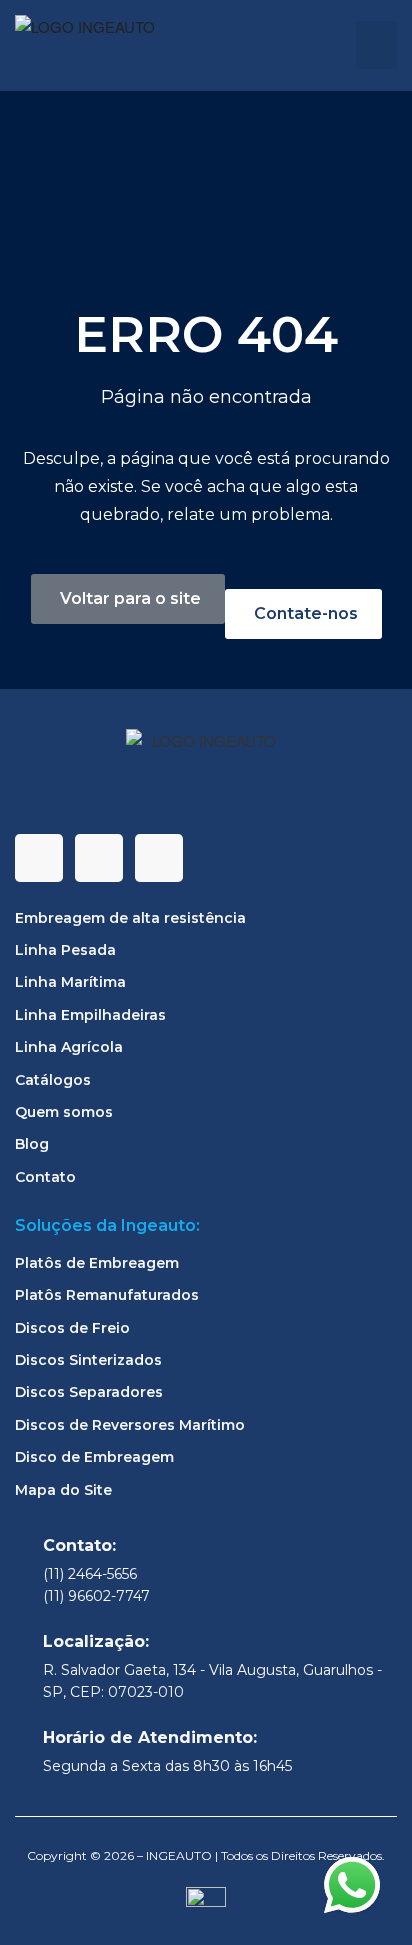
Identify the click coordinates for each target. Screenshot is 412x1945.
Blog (32, 1144)
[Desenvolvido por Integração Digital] (206, 1905)
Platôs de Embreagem (97, 1263)
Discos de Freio (72, 1328)
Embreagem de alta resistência (130, 918)
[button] (376, 45)
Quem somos (64, 1112)
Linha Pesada (65, 950)
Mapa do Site (63, 1490)
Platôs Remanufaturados (107, 1295)
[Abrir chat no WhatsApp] (352, 1885)
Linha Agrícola (69, 1047)
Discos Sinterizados (88, 1360)
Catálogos (53, 1080)
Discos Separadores (89, 1392)
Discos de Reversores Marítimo (130, 1425)
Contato (45, 1177)
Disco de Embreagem (94, 1457)
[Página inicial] (90, 45)
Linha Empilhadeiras (90, 1015)
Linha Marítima (70, 982)
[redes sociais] (39, 858)
